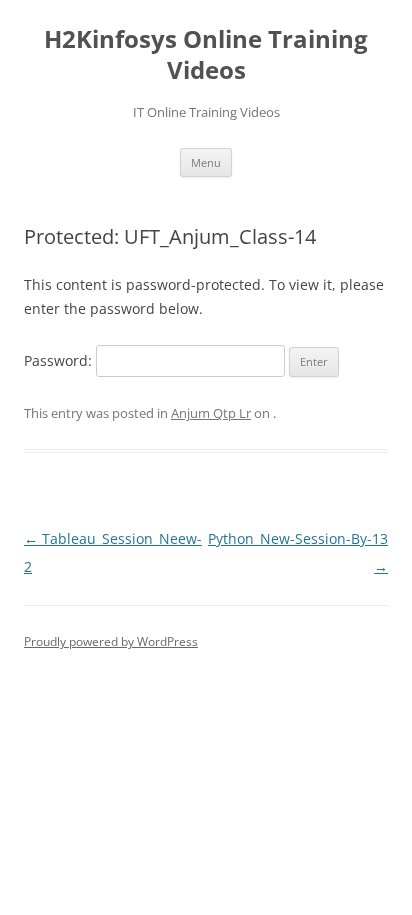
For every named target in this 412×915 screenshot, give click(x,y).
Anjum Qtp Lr (211, 413)
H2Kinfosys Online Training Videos (206, 55)
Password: (60, 360)
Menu (206, 162)
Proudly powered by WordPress (111, 641)
